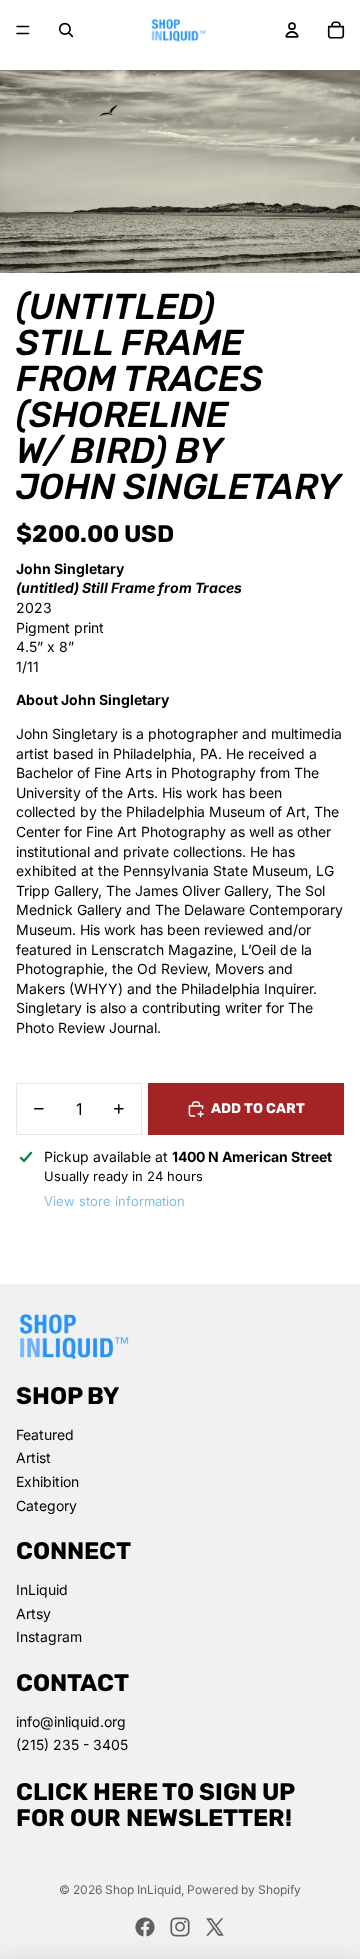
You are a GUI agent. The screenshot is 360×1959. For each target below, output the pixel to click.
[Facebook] (145, 1927)
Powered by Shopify (244, 1889)
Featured (45, 1434)
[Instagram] (180, 1927)
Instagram (49, 1636)
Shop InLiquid (143, 1889)
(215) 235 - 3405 (72, 1744)
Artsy (33, 1613)
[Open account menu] (292, 30)
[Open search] (66, 30)
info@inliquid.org (71, 1721)
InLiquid (42, 1589)
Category (46, 1505)
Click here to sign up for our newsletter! (155, 1805)
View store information (114, 1201)
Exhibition (47, 1481)
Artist (33, 1457)
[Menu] (23, 30)
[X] (215, 1927)
